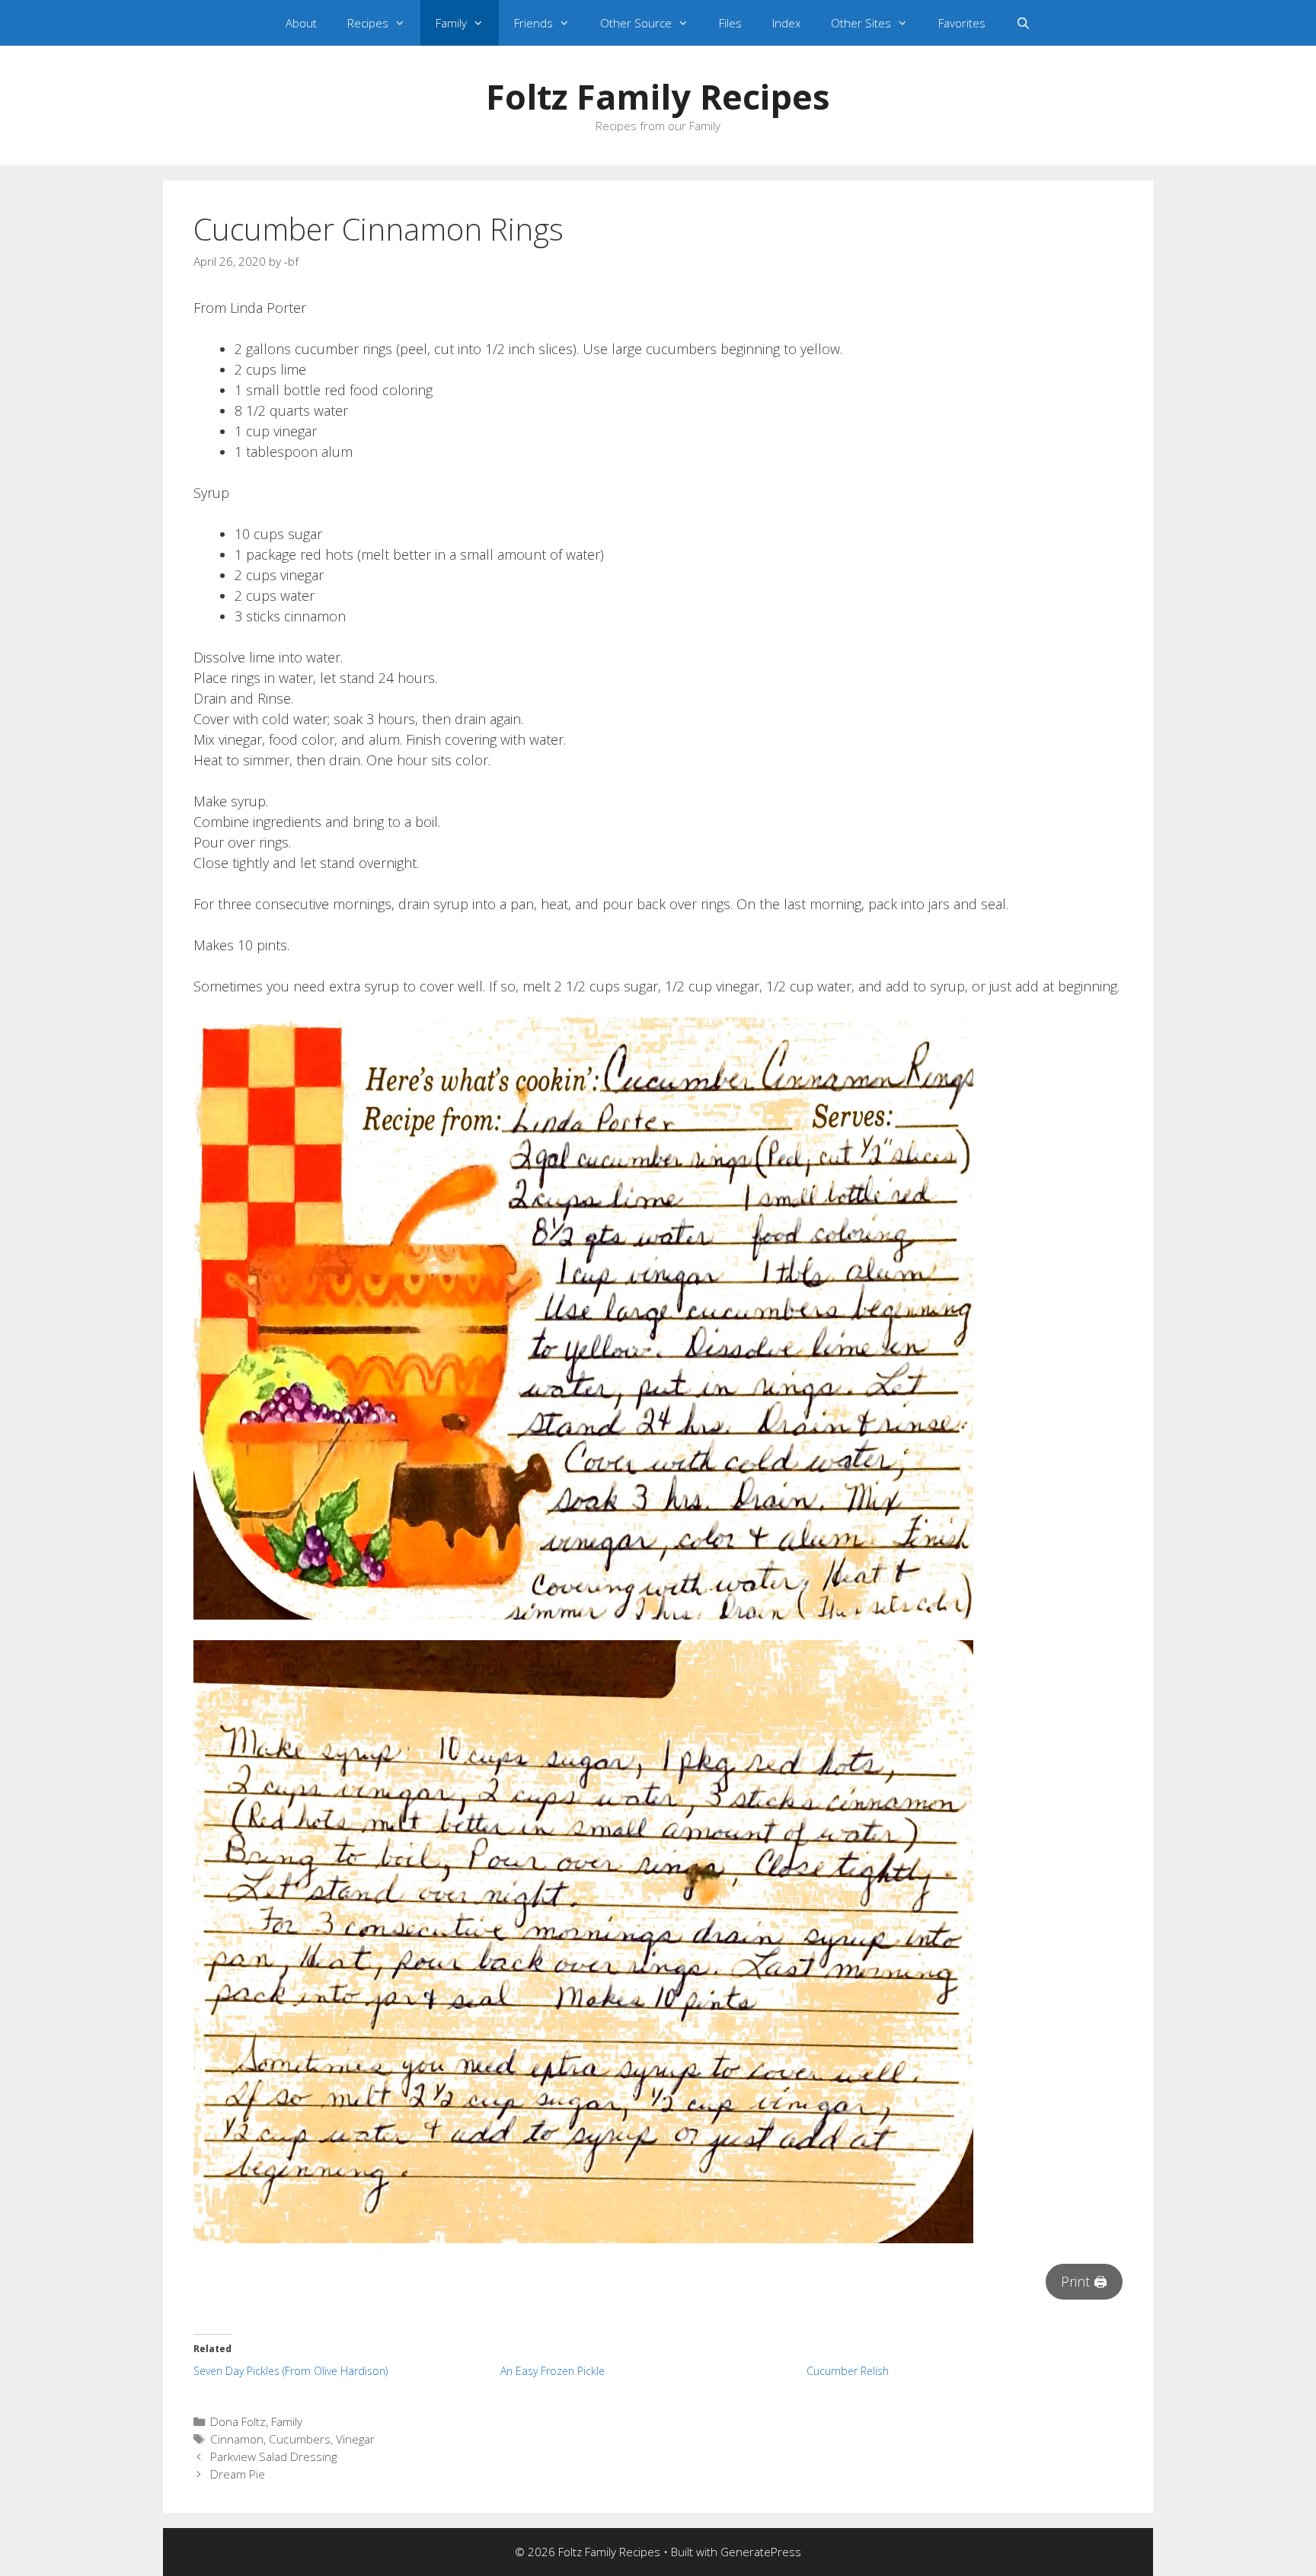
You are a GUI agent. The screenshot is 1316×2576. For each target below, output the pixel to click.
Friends (533, 23)
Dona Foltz (238, 2421)
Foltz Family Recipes (658, 96)
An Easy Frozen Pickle (553, 2371)
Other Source (636, 23)
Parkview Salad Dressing (273, 2456)
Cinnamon (237, 2439)
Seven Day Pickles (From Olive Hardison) (291, 2371)
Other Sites (861, 23)
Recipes (368, 23)
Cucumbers (300, 2439)
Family (451, 23)
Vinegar (355, 2439)
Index (786, 23)
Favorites (962, 23)
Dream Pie (238, 2474)
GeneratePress (761, 2552)
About (301, 23)
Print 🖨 (1084, 2281)
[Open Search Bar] (1023, 23)
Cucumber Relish (848, 2371)
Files (730, 23)
